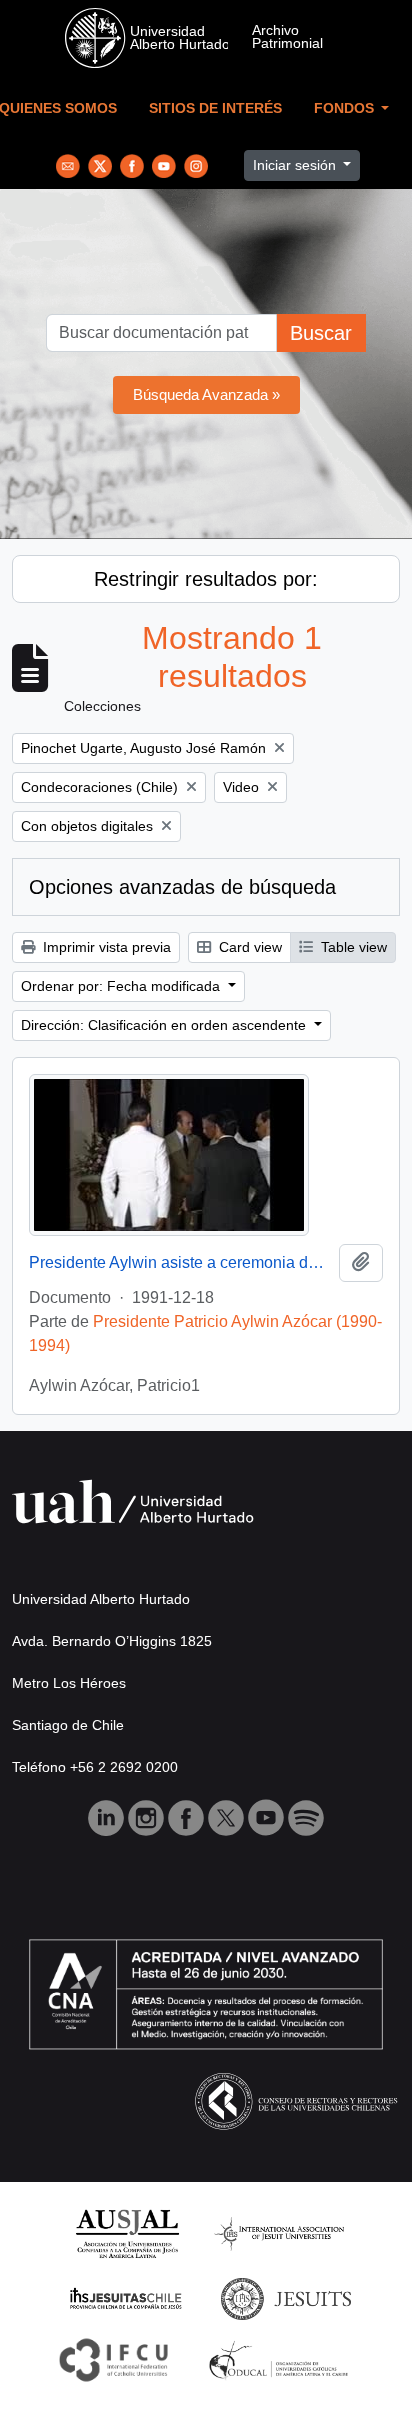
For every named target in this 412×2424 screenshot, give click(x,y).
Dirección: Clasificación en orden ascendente (165, 1025)
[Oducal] (281, 2358)
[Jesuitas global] (286, 2297)
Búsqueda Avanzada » (206, 394)
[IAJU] (279, 2232)
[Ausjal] (126, 2232)
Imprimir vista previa (105, 947)
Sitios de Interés (215, 108)
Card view (248, 947)
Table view (352, 947)
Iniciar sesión (296, 165)
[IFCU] (114, 2358)
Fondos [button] (346, 108)
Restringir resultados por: (206, 579)
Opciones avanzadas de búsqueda (182, 887)
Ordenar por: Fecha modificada (122, 986)
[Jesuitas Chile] (126, 2297)
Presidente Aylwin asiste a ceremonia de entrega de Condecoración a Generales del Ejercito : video (180, 1262)
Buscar (321, 333)
